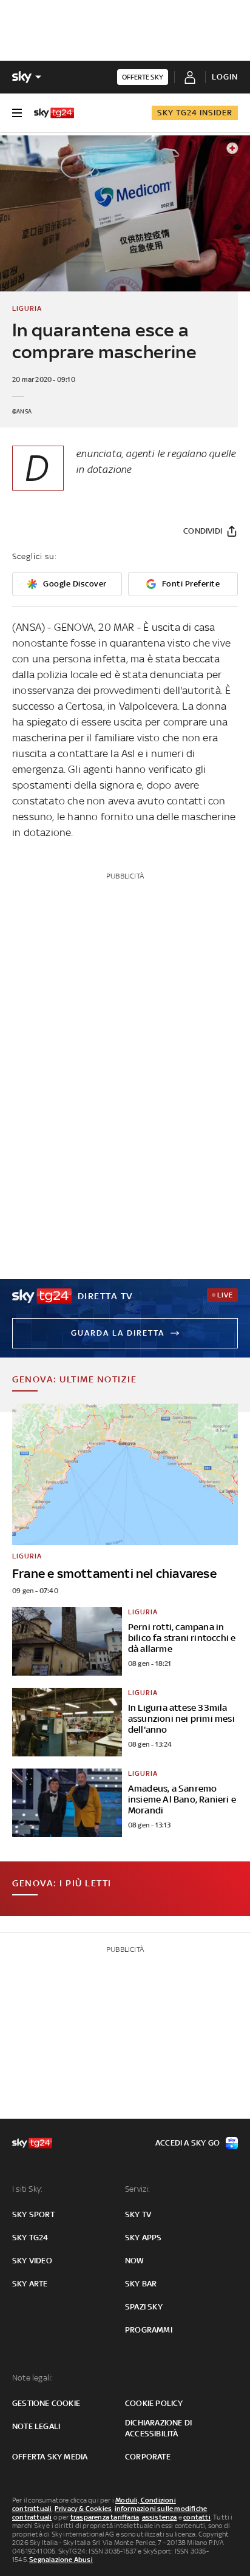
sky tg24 (30, 2238)
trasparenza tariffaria (105, 2517)
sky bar (141, 2284)
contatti (197, 2517)
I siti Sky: (27, 2189)
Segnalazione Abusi (61, 2560)
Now (135, 2261)
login (225, 77)
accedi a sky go (187, 2143)
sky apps (144, 2238)
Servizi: (138, 2189)
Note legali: (32, 2378)
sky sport (33, 2214)
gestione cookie (46, 2403)
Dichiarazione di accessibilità (158, 2428)
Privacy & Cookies (83, 2509)
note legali (36, 2426)
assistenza (160, 2517)
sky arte (30, 2284)
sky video (32, 2261)
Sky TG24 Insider (195, 113)
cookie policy (154, 2403)
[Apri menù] (17, 113)
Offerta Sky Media (50, 2457)
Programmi (149, 2330)
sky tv (138, 2214)
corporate (148, 2457)
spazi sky (144, 2307)
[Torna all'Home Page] (54, 113)
